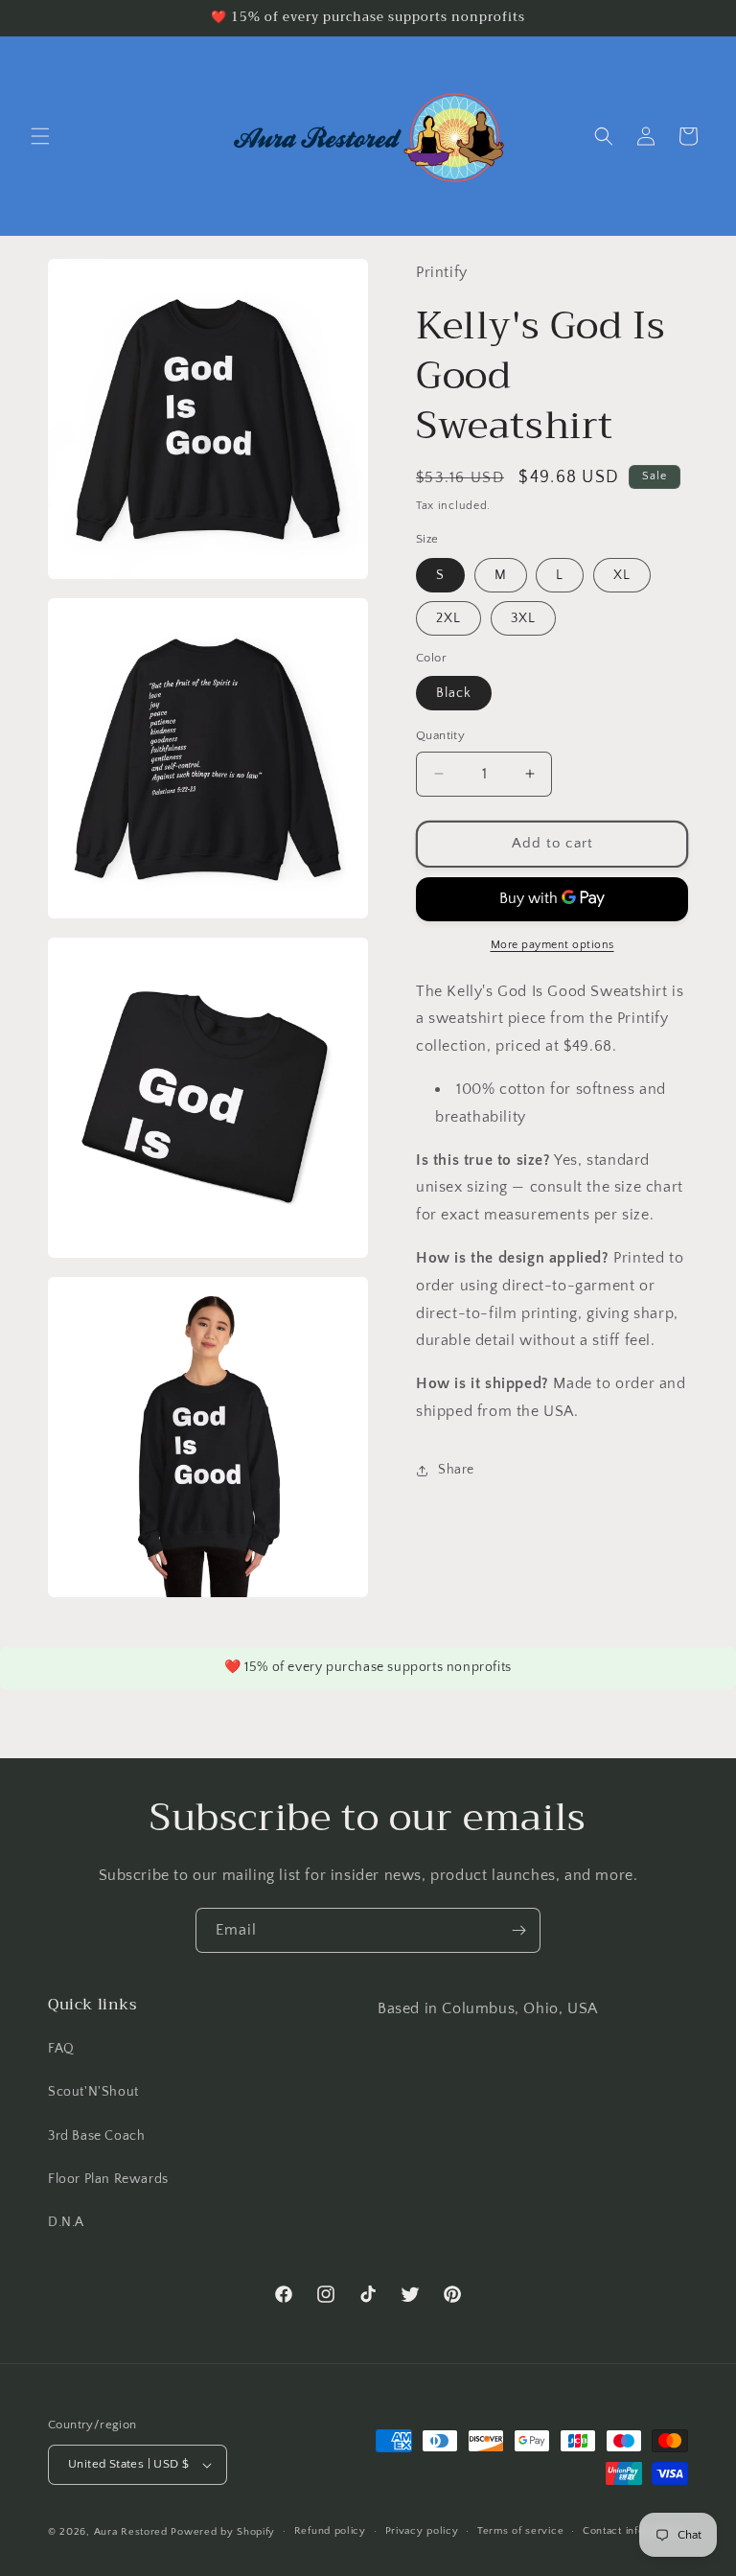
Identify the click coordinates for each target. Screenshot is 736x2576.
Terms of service (520, 2531)
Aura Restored (131, 2532)
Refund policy (330, 2531)
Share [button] (456, 1470)
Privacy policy (422, 2531)
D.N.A (66, 2222)
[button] (40, 136)
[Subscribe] (518, 1930)
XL (622, 575)
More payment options (552, 945)
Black (454, 693)
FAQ (61, 2049)
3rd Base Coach (96, 2136)
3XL (523, 618)
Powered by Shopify (223, 2532)
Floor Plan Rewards (108, 2179)
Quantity (440, 735)
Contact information (632, 2531)
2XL (448, 618)
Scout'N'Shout (93, 2092)
